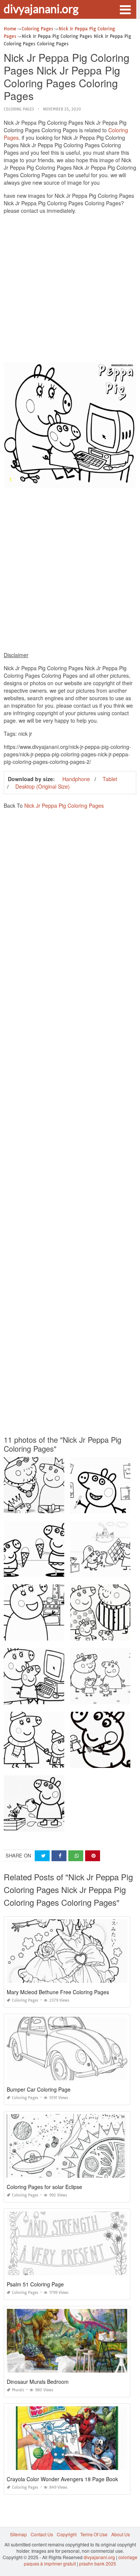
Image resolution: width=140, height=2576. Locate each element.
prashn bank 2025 (98, 2563)
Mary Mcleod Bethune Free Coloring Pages (58, 1992)
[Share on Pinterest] (93, 1856)
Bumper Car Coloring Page (39, 2089)
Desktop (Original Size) (43, 786)
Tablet (110, 779)
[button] (125, 9)
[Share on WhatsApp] (76, 1856)
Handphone (76, 779)
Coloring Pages (19, 109)
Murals (18, 2390)
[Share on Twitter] (42, 1856)
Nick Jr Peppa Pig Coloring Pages (64, 805)
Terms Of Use (94, 2534)
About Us (121, 2534)
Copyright (67, 2534)
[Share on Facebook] (59, 1856)
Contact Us (42, 2534)
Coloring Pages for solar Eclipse (44, 2187)
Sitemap (18, 2534)
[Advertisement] (70, 290)
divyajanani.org (41, 9)
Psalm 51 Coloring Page (35, 2284)
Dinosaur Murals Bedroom (38, 2382)
